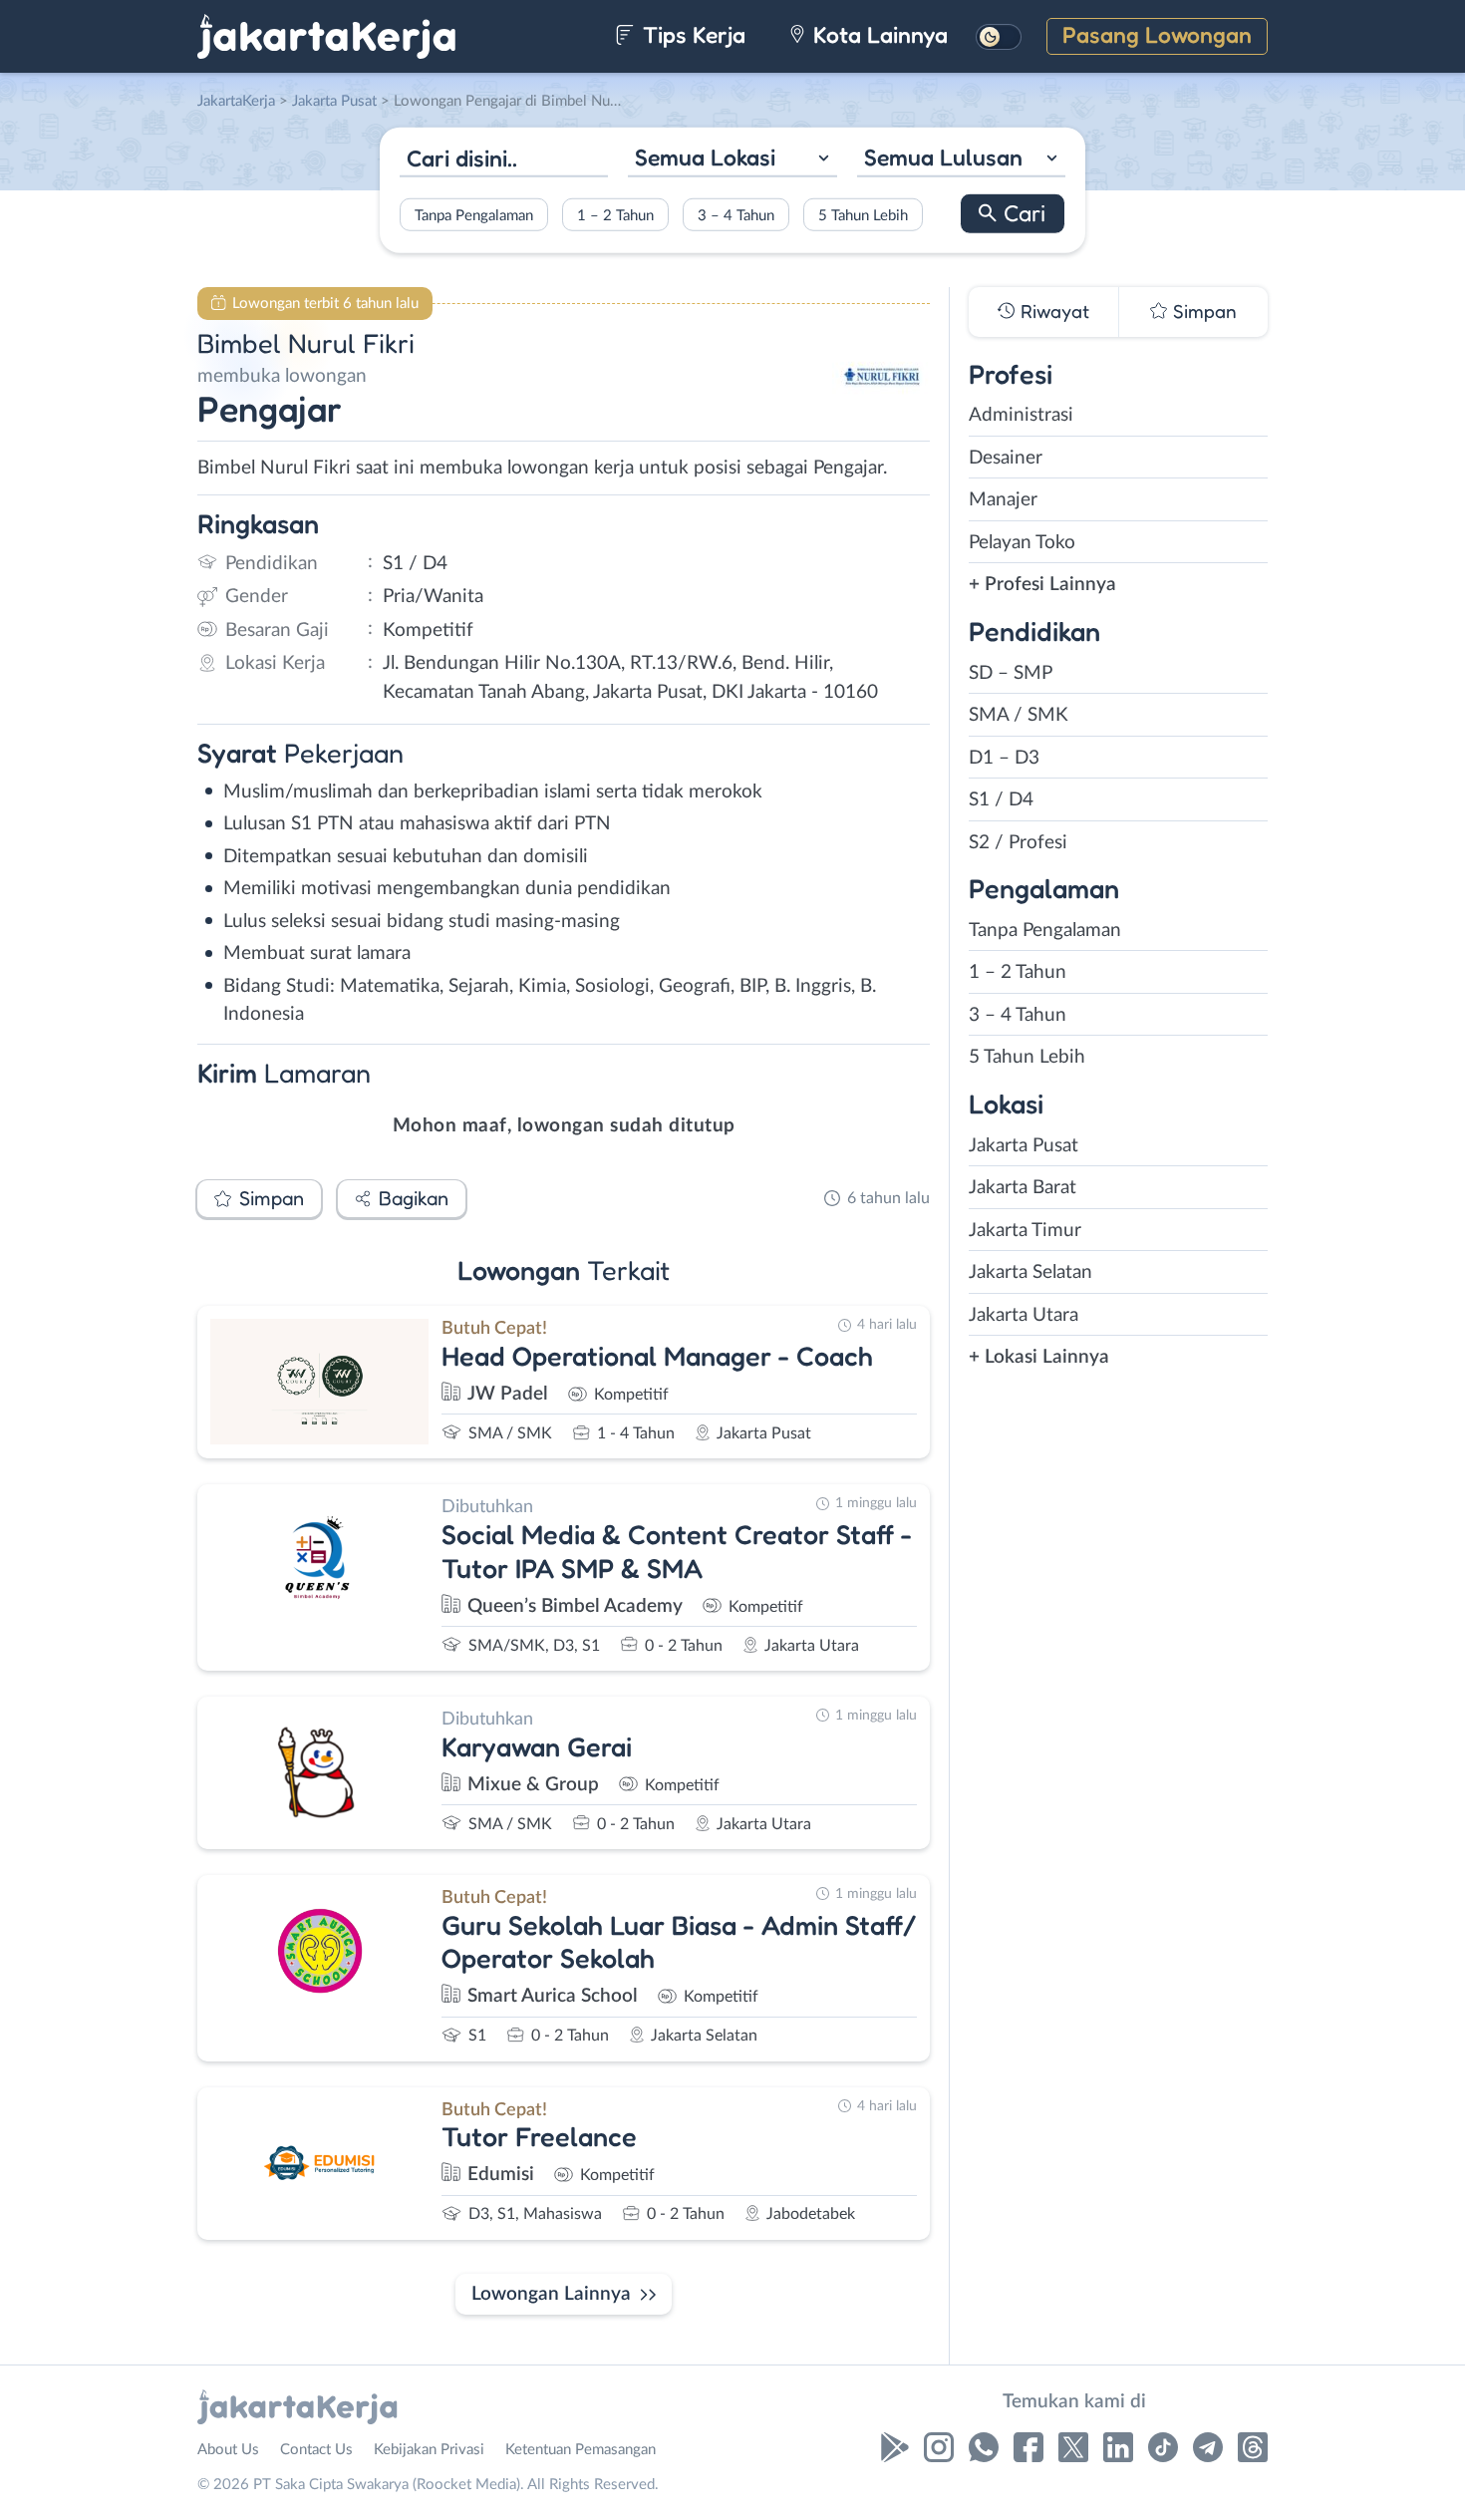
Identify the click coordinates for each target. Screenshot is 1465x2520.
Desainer (1006, 458)
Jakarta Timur (1025, 1231)
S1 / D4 (1001, 800)
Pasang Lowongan (1157, 34)
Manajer (1003, 500)
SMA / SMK (1019, 715)
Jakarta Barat (1023, 1188)
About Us (228, 2450)
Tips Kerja (691, 34)
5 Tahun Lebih (863, 215)
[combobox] (732, 160)
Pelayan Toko (1022, 543)
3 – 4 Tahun (736, 215)
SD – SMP (1011, 673)
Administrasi (1021, 415)
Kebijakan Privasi (429, 2450)
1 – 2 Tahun (615, 215)
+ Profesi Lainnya (1042, 585)
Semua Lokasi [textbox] (705, 157)
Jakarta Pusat (1024, 1146)
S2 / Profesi (1018, 843)
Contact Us (316, 2450)
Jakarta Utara (1024, 1315)
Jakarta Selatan (1030, 1272)
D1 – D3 (1004, 758)
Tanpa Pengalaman (474, 215)
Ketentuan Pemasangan (581, 2450)
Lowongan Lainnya (551, 2294)
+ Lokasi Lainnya (1039, 1357)
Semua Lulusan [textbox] (943, 157)
